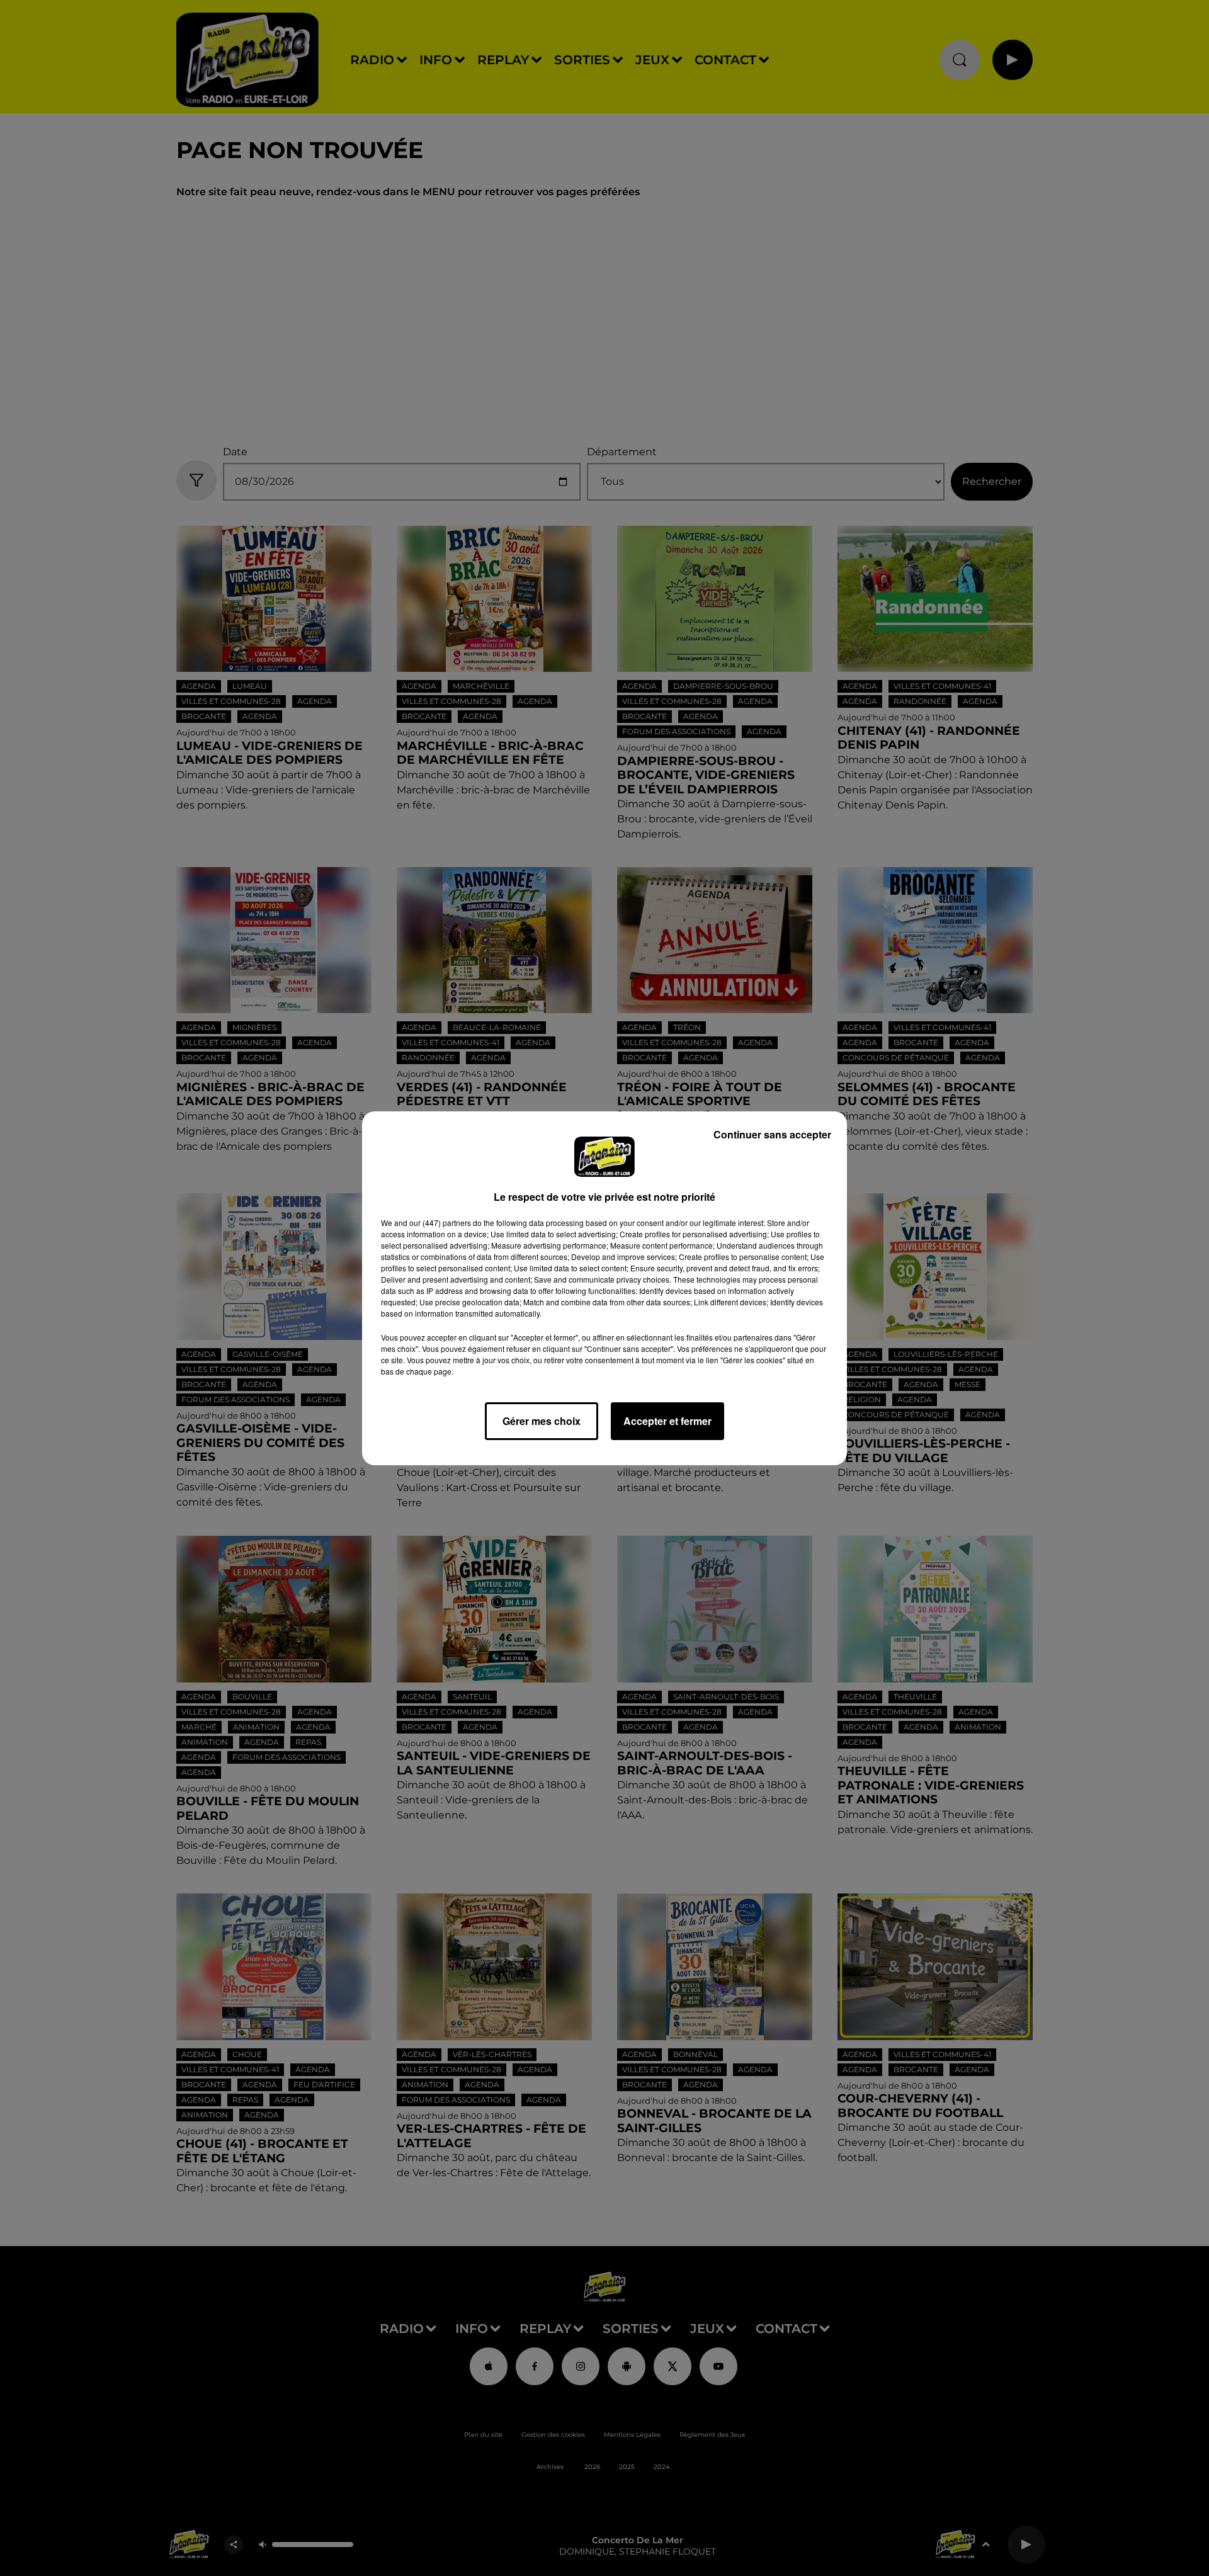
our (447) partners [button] (440, 1223)
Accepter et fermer (667, 1421)
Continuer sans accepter (772, 1134)
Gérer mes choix (542, 1421)
